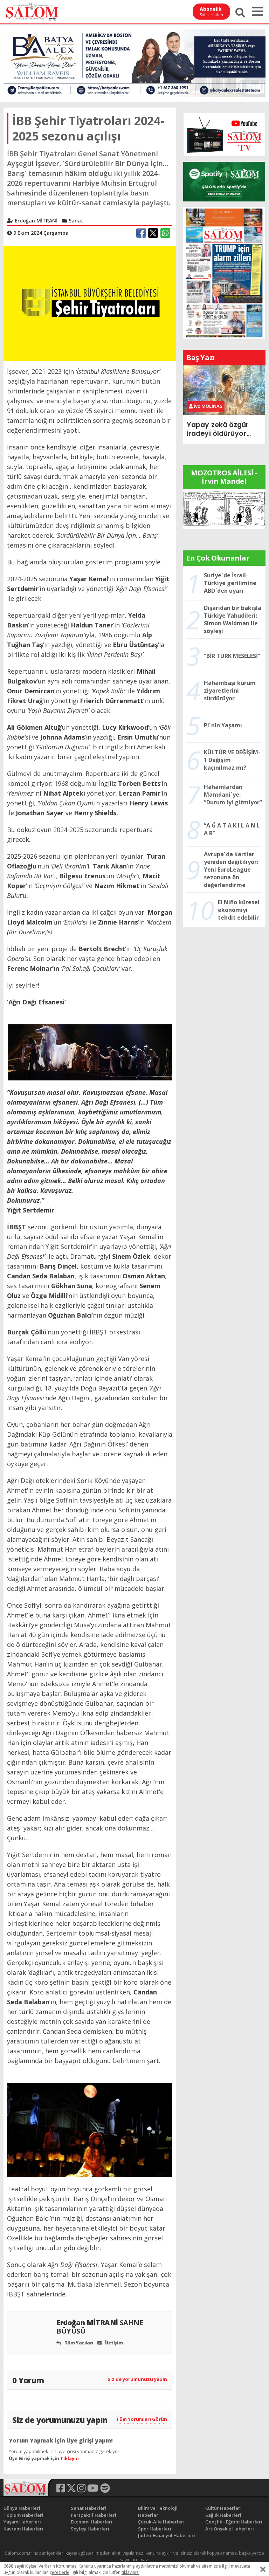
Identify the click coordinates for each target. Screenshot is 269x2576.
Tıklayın (70, 2458)
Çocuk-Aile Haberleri (161, 2522)
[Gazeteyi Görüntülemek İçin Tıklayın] (224, 272)
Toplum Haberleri (23, 2515)
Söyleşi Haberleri (90, 2529)
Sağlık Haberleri (223, 2515)
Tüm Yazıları (78, 2343)
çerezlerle (60, 2572)
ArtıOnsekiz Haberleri (230, 2529)
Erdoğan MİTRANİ (100, 2327)
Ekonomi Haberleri (92, 2522)
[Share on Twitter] (153, 233)
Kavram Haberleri (23, 2529)
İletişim (113, 2343)
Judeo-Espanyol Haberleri (167, 2535)
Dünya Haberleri (22, 2508)
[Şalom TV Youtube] (224, 135)
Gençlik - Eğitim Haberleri (234, 2522)
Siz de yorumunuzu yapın (137, 2379)
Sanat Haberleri (89, 2508)
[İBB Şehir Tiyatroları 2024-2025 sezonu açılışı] (90, 303)
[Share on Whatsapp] (165, 233)
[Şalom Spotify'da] (224, 182)
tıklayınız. (130, 2572)
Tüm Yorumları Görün (142, 2419)
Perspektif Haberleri (94, 2515)
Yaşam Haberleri (22, 2522)
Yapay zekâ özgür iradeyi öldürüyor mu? (218, 429)
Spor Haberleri (155, 2529)
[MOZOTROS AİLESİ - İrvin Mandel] (224, 508)
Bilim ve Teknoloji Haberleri (158, 2512)
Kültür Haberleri (223, 2508)
